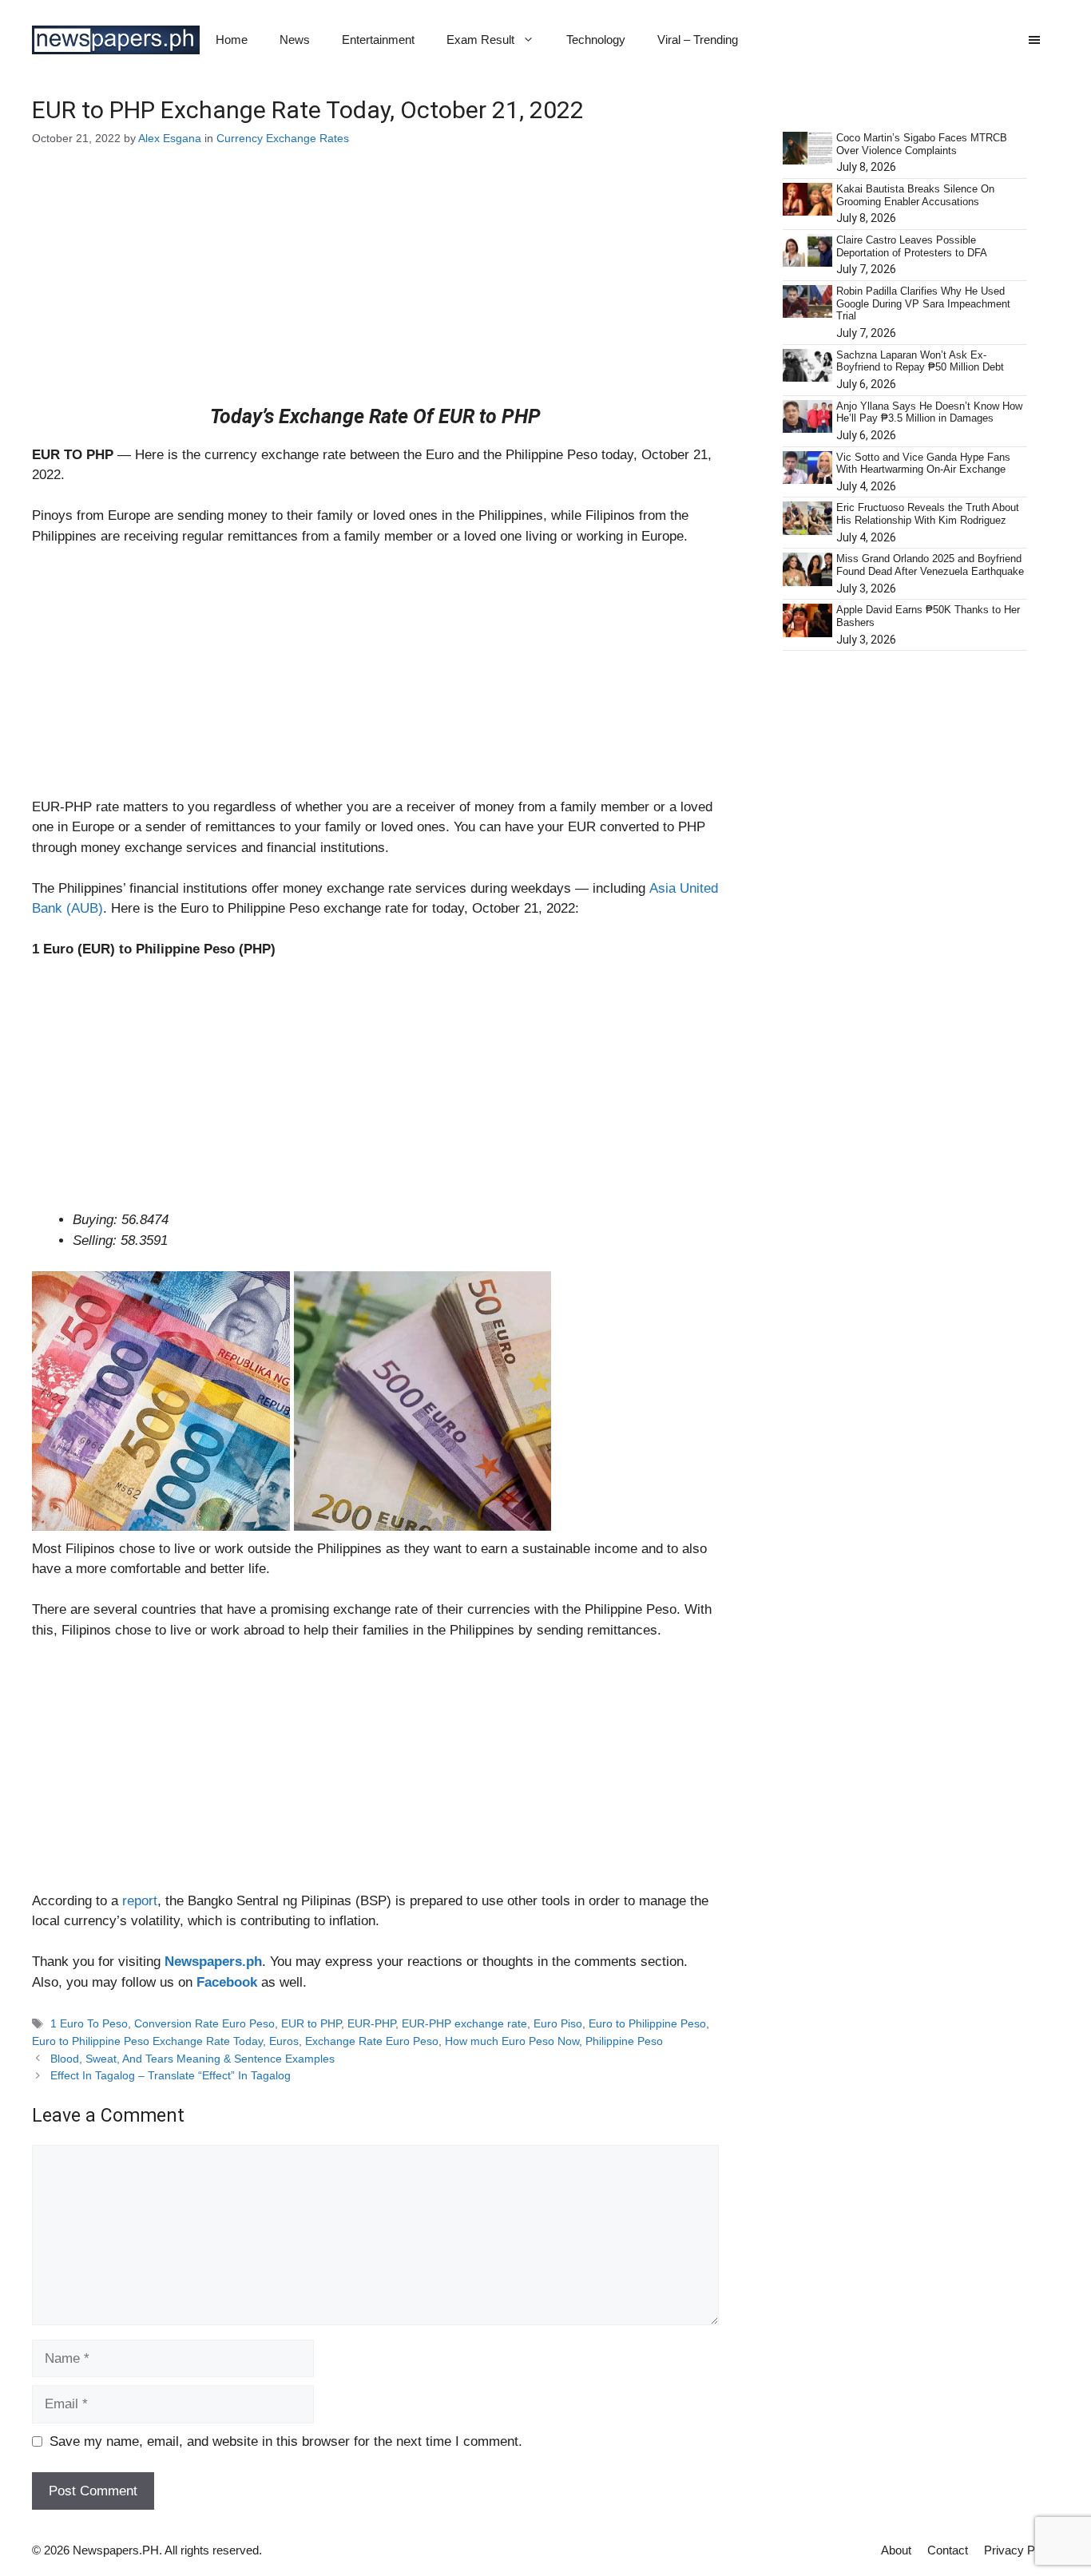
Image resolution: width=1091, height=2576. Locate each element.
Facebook (227, 1982)
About (896, 2550)
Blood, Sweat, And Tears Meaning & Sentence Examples (192, 2059)
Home (232, 40)
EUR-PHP (371, 2023)
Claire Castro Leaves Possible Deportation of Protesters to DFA (912, 246)
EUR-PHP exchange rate (464, 2023)
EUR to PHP (311, 2023)
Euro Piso (558, 2023)
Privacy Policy (1022, 2550)
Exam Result (480, 40)
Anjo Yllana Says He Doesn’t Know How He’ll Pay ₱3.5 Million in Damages (929, 412)
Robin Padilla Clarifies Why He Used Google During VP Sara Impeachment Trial (923, 303)
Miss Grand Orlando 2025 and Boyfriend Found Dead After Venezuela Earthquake (930, 565)
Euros (284, 2041)
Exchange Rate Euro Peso (372, 2041)
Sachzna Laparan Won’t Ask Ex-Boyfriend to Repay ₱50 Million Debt (920, 361)
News (295, 40)
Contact (948, 2550)
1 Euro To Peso (89, 2023)
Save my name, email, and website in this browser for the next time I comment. (286, 2441)
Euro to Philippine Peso (647, 2023)
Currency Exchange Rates (283, 138)
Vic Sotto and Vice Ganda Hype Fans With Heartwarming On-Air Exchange (923, 464)
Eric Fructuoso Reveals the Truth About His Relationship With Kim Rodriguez (928, 514)
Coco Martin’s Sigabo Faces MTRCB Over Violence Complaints (922, 144)
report (140, 1901)
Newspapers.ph (213, 1962)
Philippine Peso (624, 2041)
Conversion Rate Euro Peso (204, 2023)
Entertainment (378, 40)
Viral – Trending (698, 40)
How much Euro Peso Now (512, 2041)
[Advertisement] (375, 287)
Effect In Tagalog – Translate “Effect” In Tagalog (171, 2075)
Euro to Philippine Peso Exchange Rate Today (147, 2041)
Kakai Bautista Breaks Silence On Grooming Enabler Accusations (915, 195)
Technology (596, 40)
